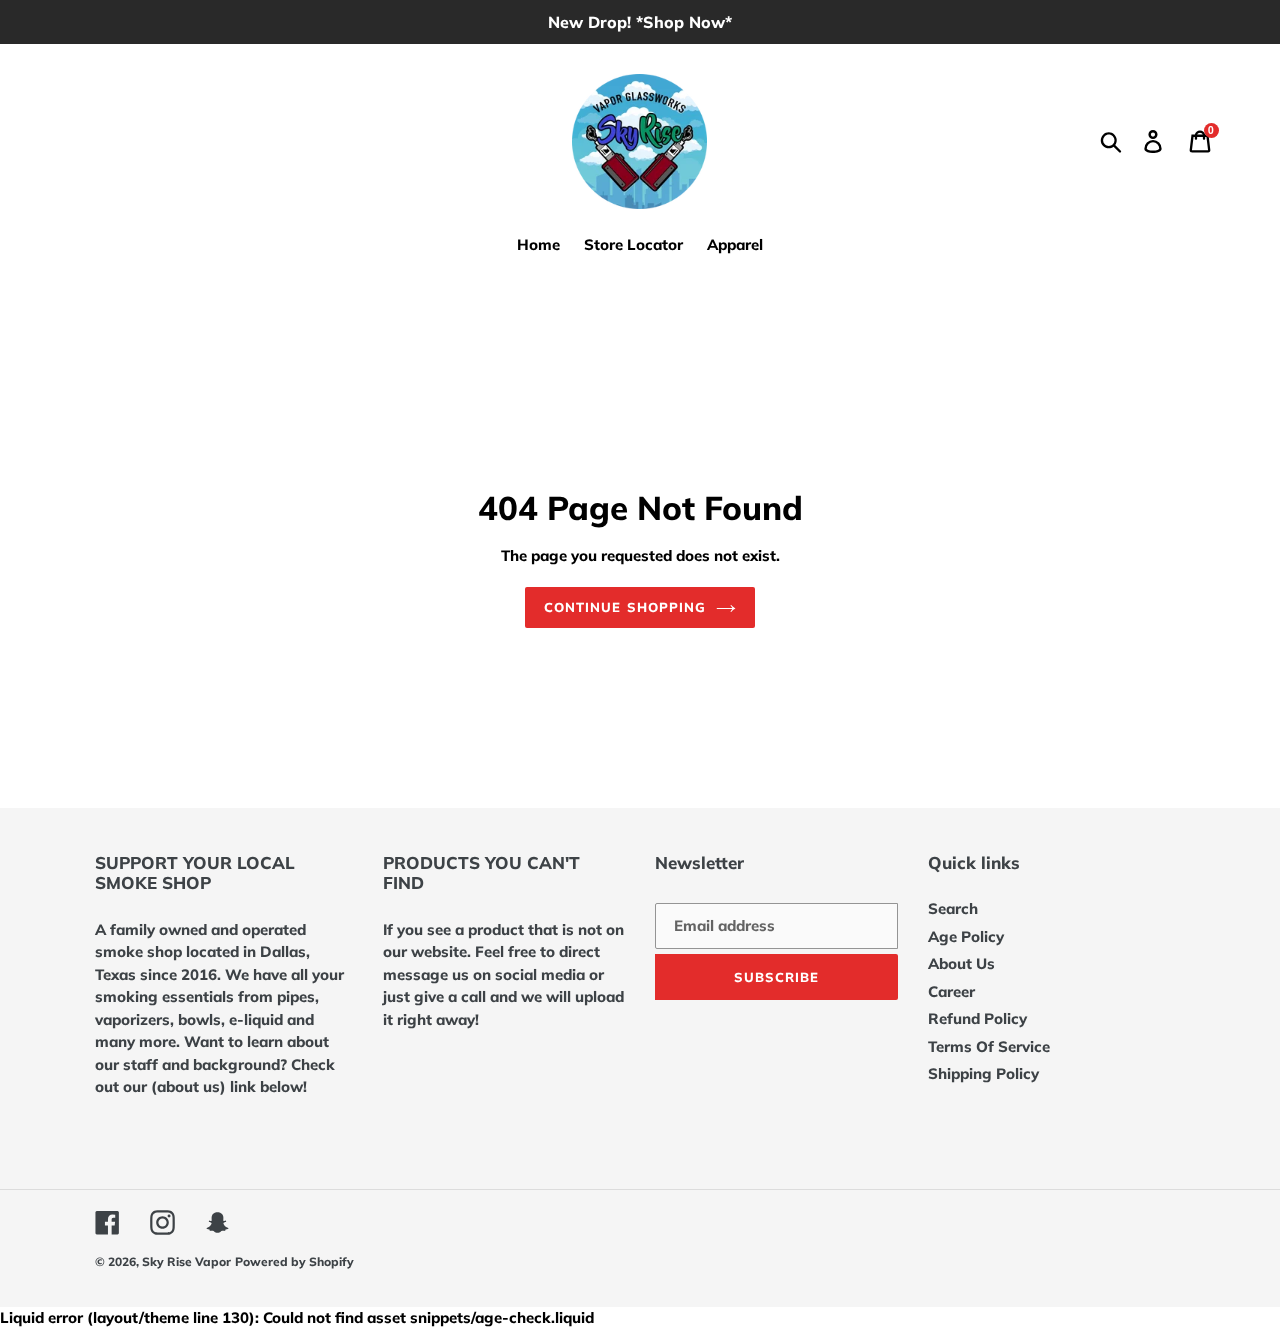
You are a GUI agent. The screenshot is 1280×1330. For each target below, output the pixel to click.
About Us (961, 963)
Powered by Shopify (294, 1261)
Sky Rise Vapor (186, 1261)
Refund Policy (977, 1018)
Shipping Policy (983, 1073)
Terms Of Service (989, 1046)
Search (953, 908)
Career (951, 991)
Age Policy (966, 936)
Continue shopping (625, 607)
